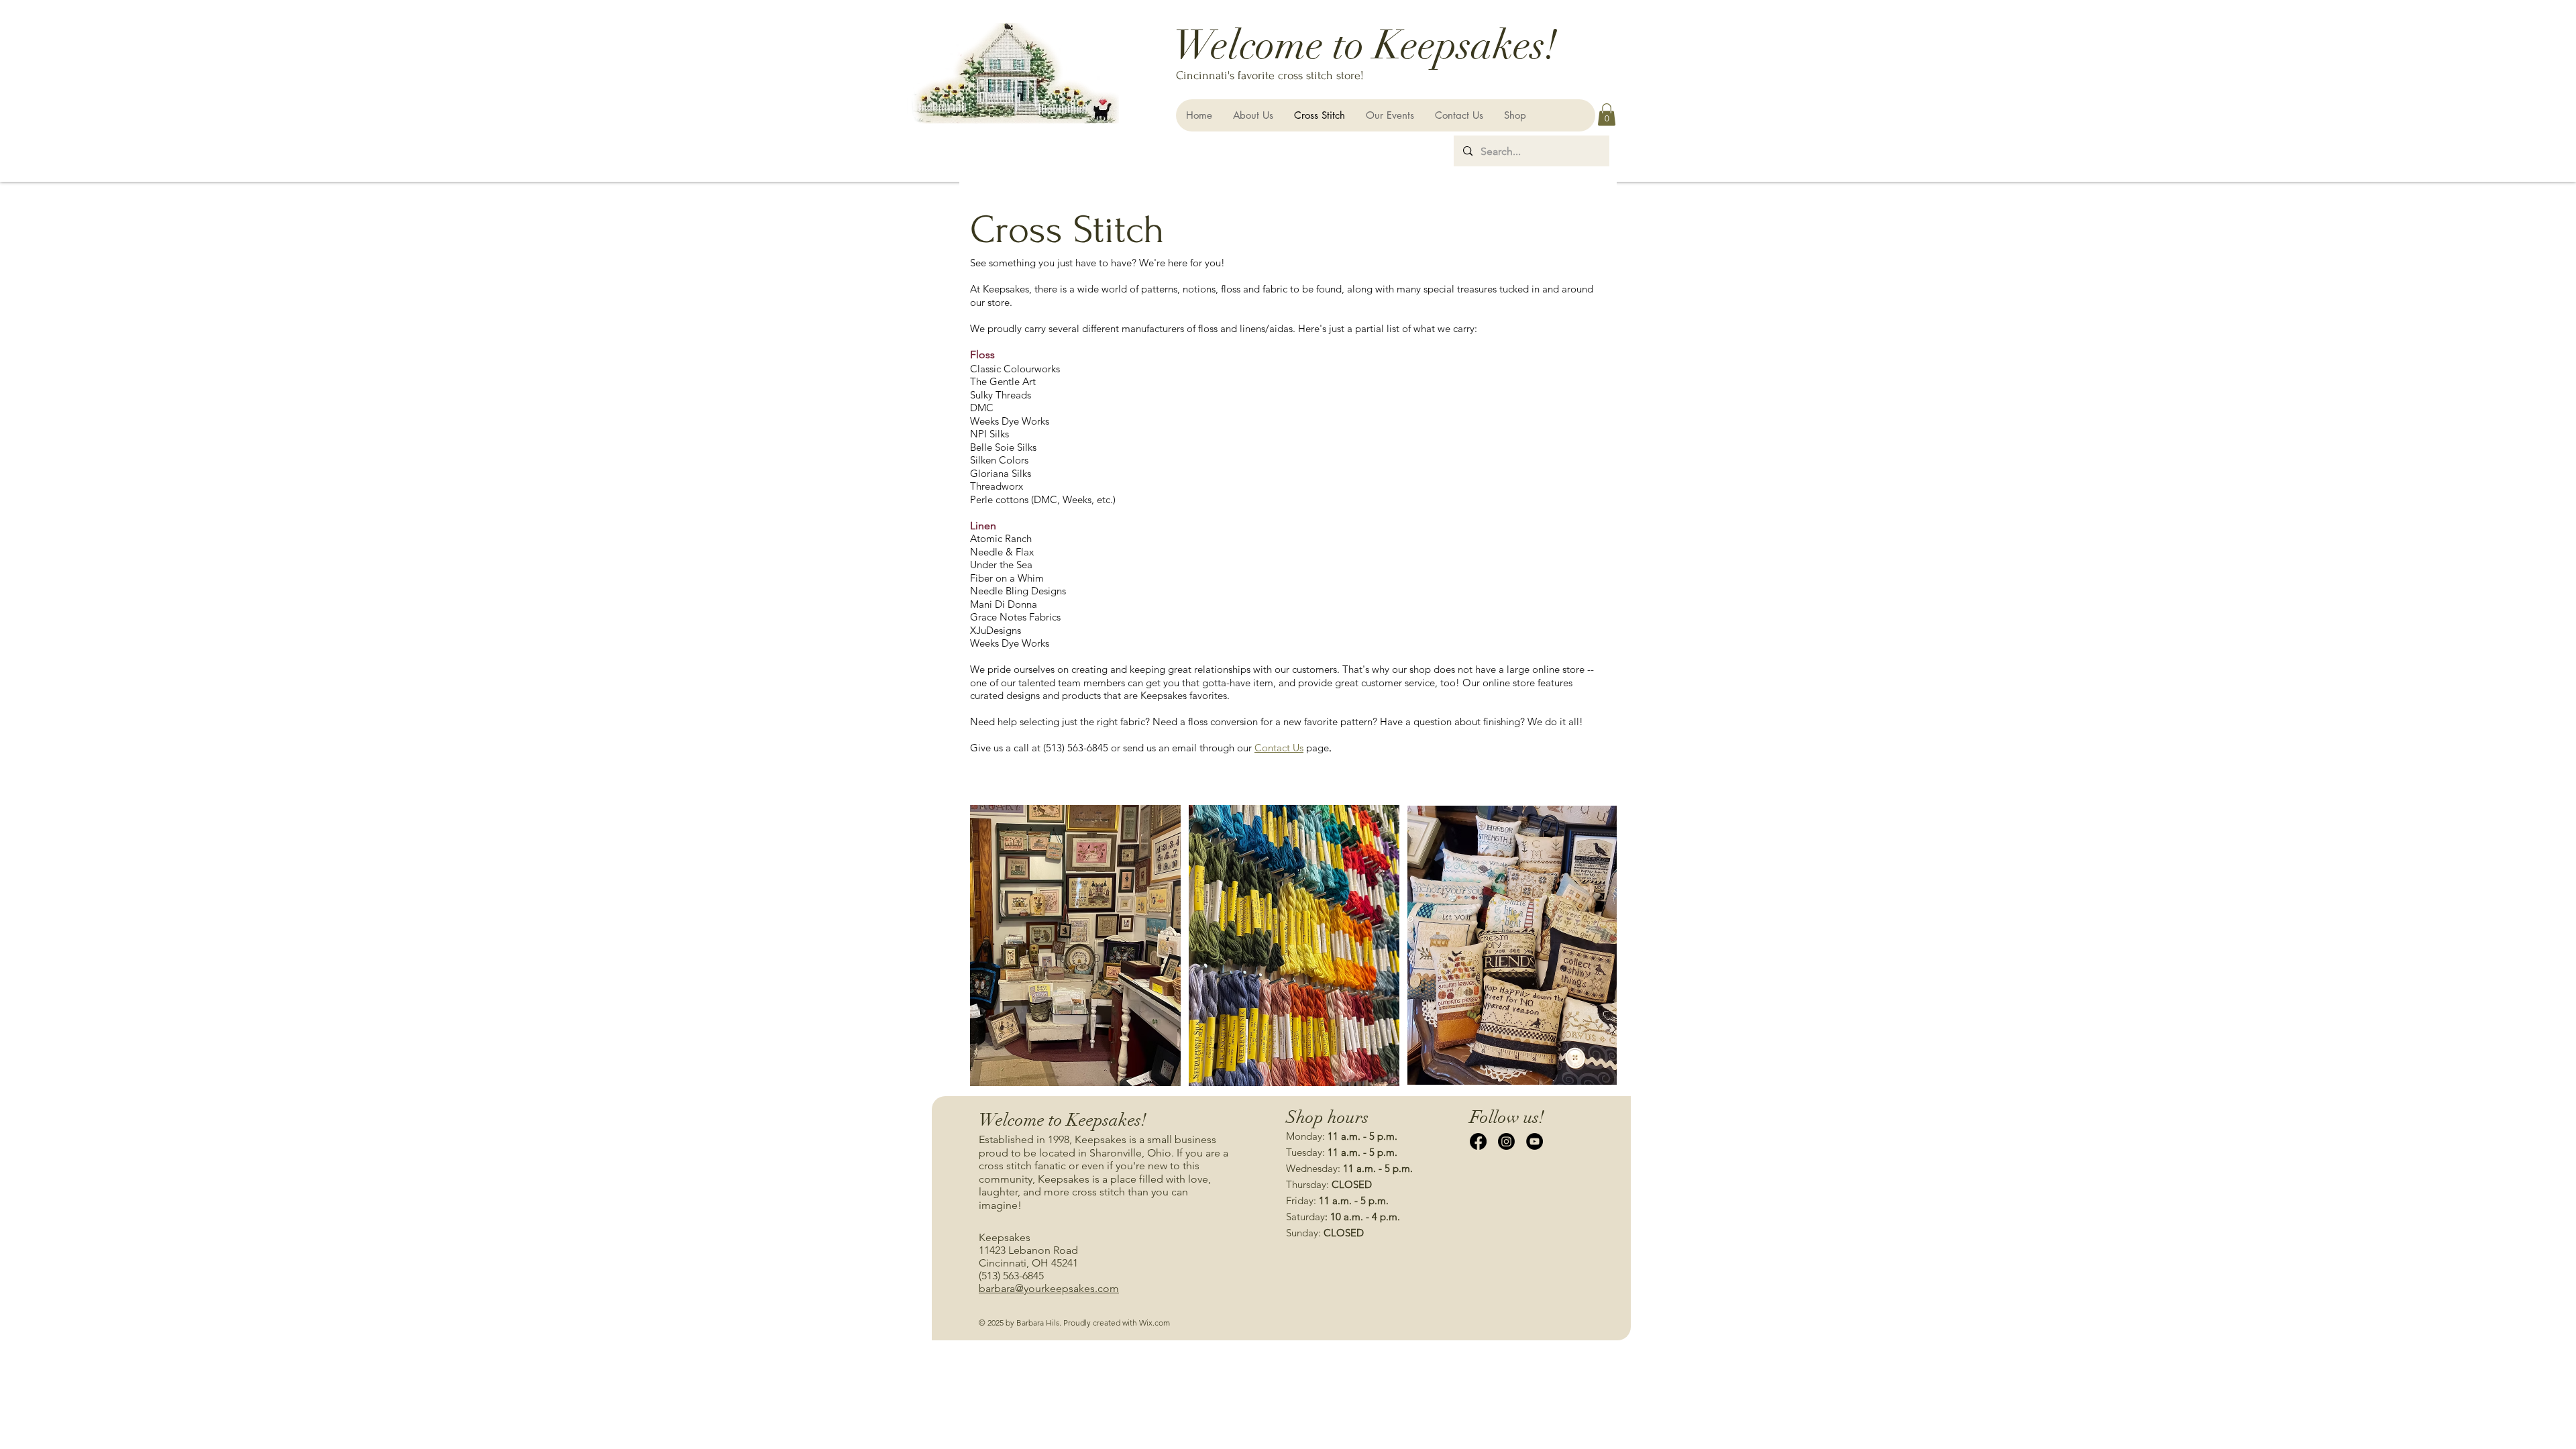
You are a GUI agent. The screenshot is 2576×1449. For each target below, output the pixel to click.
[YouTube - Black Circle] (1535, 1141)
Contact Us (1279, 748)
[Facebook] (1478, 1141)
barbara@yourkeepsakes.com (1049, 1288)
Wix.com (1155, 1323)
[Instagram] (1506, 1141)
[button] (1607, 114)
